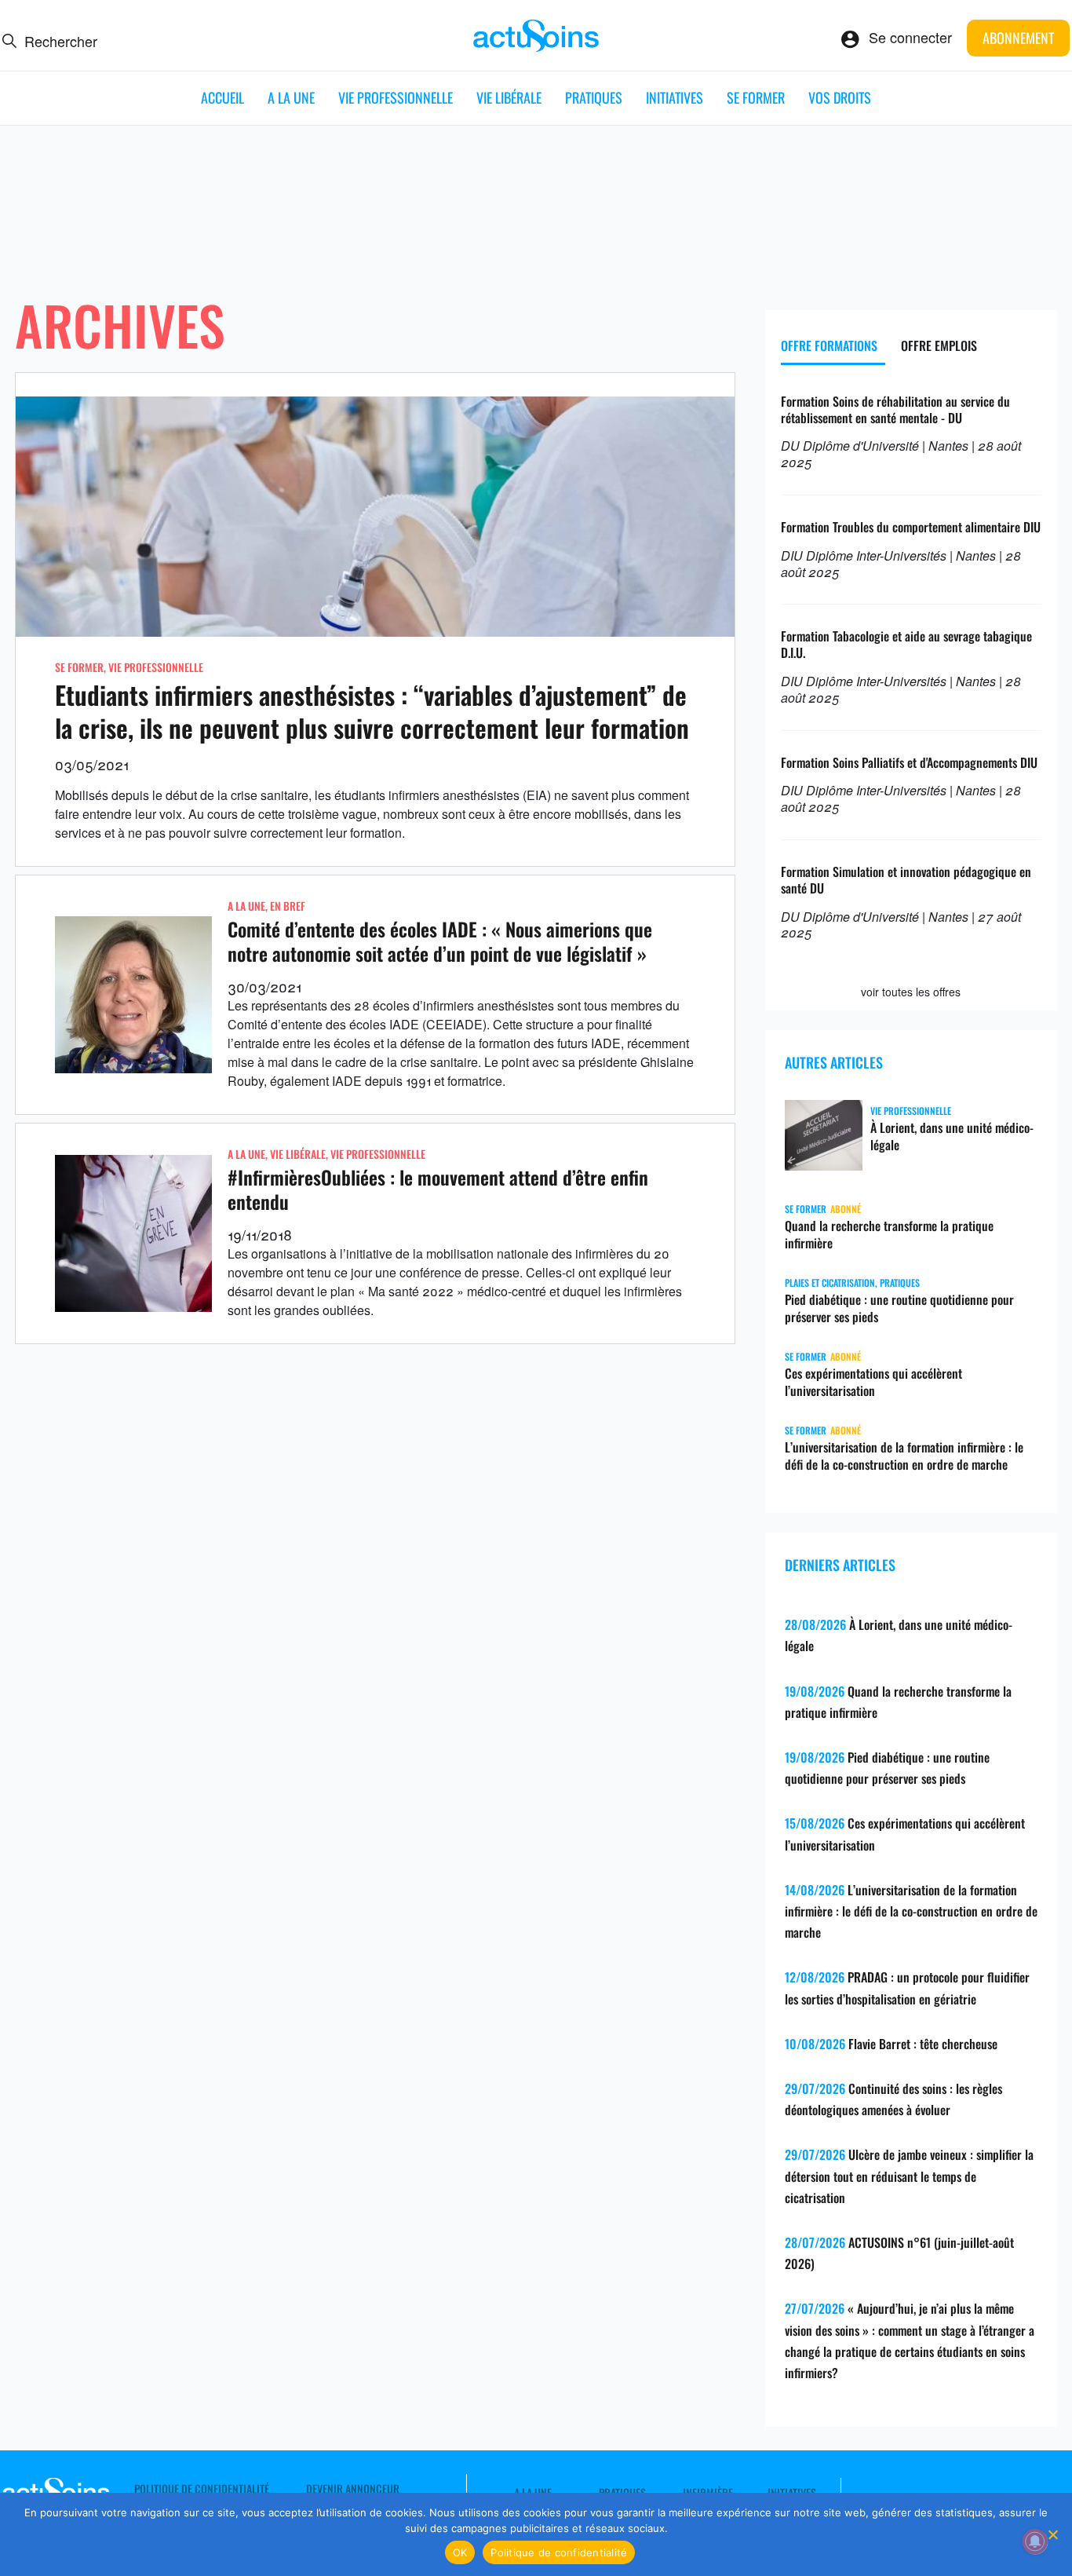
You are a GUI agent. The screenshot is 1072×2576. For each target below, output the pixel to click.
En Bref (288, 906)
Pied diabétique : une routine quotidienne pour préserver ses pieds (899, 1308)
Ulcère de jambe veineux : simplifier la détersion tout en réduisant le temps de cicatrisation (909, 2176)
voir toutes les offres (911, 992)
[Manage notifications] (1035, 2541)
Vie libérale (509, 97)
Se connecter (910, 37)
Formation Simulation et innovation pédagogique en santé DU (906, 880)
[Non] (1052, 2534)
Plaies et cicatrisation (830, 1283)
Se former (756, 97)
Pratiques (594, 97)
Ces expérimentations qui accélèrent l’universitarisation (873, 1382)
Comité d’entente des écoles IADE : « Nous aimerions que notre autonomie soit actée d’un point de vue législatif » (440, 941)
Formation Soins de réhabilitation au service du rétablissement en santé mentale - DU (895, 409)
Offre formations (829, 345)
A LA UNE (291, 97)
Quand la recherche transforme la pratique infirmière (889, 1234)
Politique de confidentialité (202, 2489)
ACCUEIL (222, 97)
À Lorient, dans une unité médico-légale (952, 1136)
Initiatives (675, 97)
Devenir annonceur (353, 2489)
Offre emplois (939, 345)
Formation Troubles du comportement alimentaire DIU (911, 527)
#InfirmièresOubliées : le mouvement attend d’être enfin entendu (438, 1189)
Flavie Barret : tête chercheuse (923, 2044)
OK (460, 2552)
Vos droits (840, 97)
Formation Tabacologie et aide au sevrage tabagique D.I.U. (906, 644)
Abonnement (1018, 38)
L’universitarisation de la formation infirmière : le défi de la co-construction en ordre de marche (904, 1456)
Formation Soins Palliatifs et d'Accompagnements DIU (909, 762)
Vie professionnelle (396, 97)
